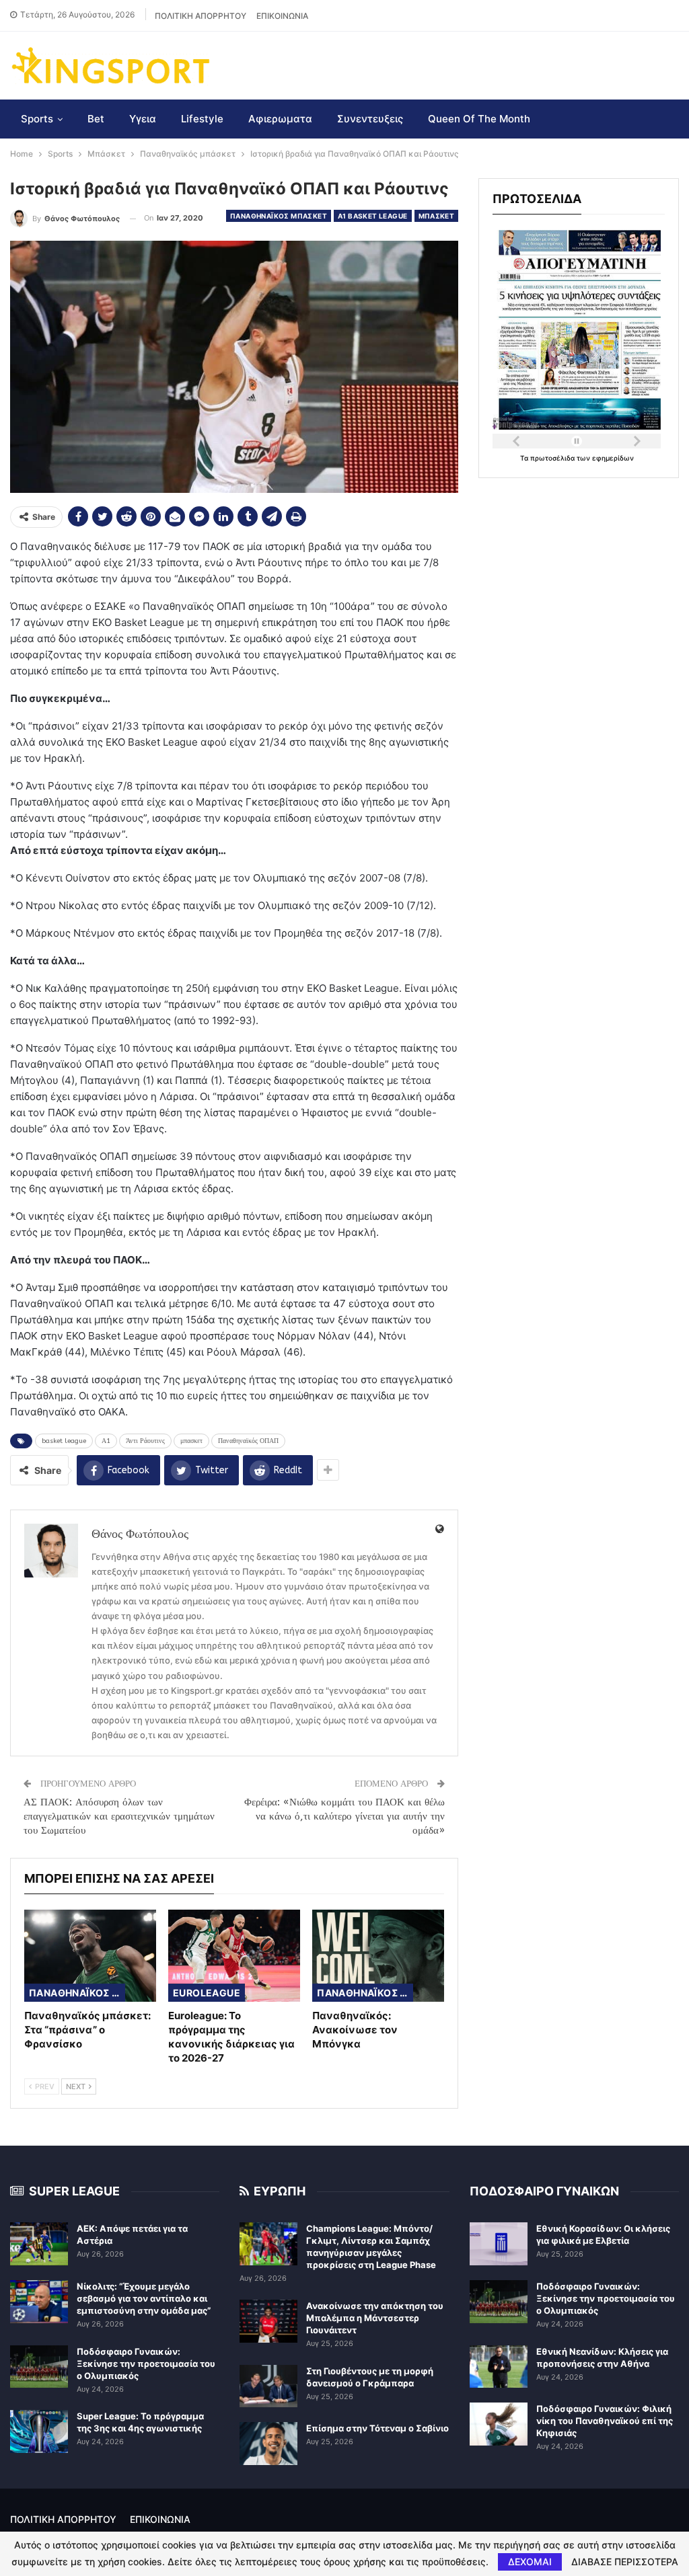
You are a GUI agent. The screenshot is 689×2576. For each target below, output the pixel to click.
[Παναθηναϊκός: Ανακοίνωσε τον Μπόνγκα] (378, 1956)
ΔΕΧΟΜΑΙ (530, 2562)
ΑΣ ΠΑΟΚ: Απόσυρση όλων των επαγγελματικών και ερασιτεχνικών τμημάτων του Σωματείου (119, 1816)
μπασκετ (191, 1441)
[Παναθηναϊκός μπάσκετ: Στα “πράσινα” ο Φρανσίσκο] (90, 1956)
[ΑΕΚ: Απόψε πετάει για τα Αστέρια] (39, 2244)
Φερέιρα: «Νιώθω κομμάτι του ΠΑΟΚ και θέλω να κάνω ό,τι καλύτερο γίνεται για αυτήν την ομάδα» (344, 1816)
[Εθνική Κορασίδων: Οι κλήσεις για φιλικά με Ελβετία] (499, 2244)
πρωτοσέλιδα (553, 458)
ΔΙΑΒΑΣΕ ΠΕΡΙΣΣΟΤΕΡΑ (625, 2562)
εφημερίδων (613, 458)
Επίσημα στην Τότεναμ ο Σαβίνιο (377, 2428)
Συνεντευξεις (370, 119)
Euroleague (207, 1993)
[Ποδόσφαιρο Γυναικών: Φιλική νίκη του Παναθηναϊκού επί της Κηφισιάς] (499, 2424)
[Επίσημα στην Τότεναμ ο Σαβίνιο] (268, 2444)
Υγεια (143, 119)
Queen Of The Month (479, 119)
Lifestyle (202, 119)
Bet (96, 119)
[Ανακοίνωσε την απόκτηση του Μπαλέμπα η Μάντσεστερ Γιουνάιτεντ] (268, 2321)
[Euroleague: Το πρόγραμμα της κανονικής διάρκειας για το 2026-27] (234, 1956)
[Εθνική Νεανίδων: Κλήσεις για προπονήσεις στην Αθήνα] (499, 2367)
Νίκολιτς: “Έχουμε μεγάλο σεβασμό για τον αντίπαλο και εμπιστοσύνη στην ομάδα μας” (144, 2298)
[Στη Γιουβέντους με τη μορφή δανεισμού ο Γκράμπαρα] (268, 2386)
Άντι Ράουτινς (145, 1441)
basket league (64, 1441)
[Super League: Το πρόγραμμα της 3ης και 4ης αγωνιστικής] (39, 2431)
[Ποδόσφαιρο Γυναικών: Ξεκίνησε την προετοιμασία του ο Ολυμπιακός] (39, 2367)
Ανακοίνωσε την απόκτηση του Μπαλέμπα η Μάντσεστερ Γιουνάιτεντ (375, 2318)
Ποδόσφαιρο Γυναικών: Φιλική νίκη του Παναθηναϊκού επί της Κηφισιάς (605, 2421)
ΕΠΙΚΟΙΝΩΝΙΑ (282, 16)
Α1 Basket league (372, 216)
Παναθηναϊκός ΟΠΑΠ (248, 1441)
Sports (37, 119)
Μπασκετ (437, 216)
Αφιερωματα (280, 119)
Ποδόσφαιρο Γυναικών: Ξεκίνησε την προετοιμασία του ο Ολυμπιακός (146, 2364)
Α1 (106, 1441)
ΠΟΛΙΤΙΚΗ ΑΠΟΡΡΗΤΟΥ (201, 16)
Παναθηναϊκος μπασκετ (279, 216)
